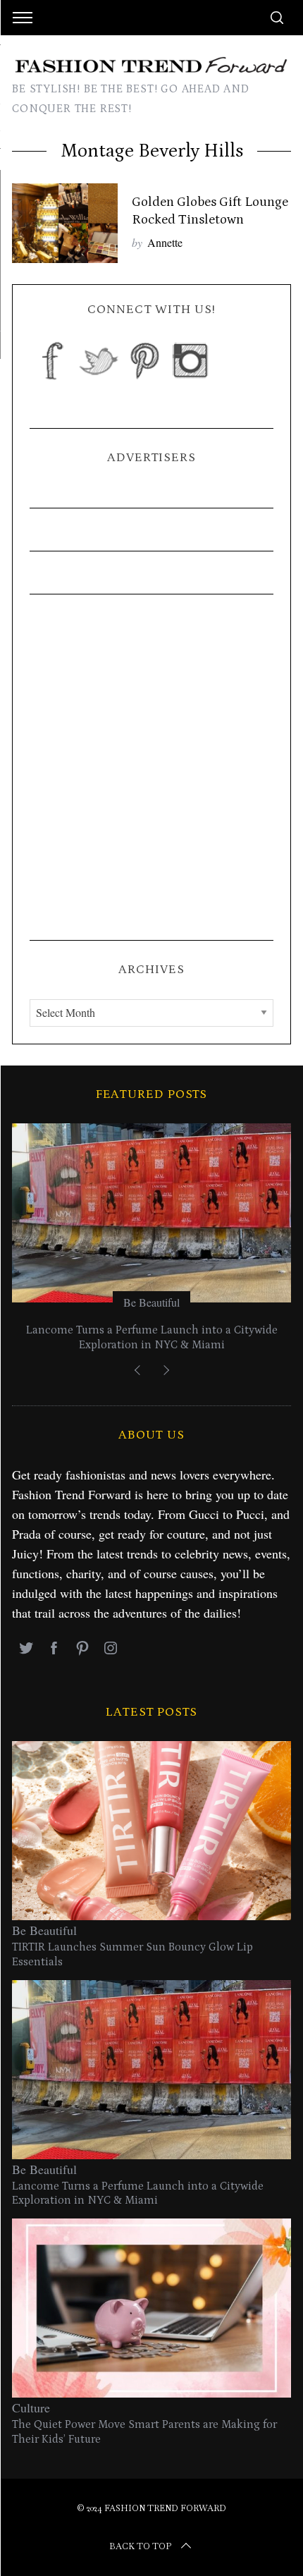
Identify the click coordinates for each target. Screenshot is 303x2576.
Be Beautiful (151, 1302)
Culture (31, 2407)
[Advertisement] (151, 767)
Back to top (140, 2546)
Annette (165, 242)
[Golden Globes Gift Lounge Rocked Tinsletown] (65, 223)
